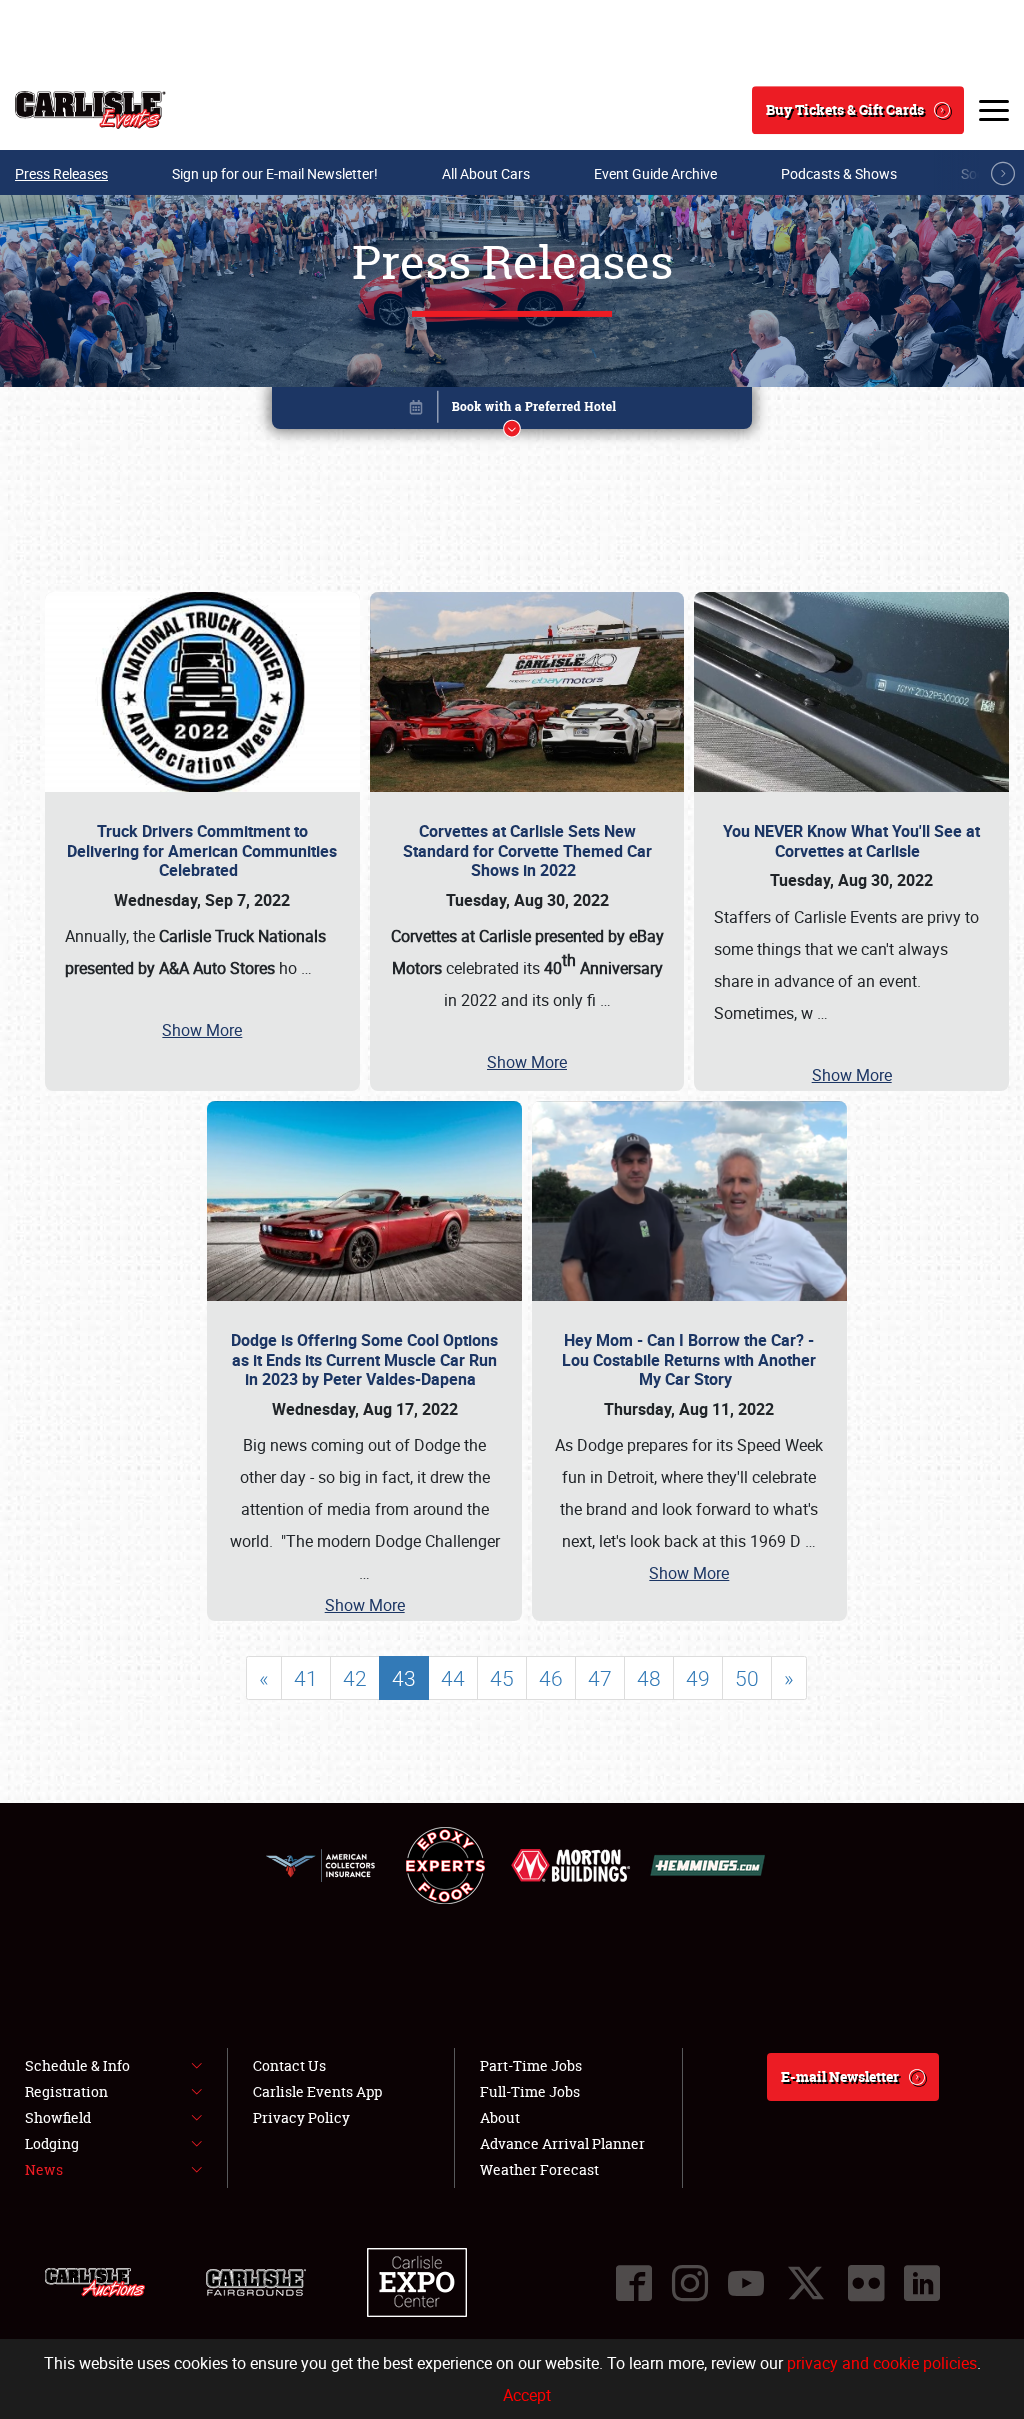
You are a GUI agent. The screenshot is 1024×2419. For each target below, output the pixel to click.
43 (404, 1678)
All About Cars (486, 173)
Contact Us (289, 2065)
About (500, 2117)
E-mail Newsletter (840, 2076)
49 (698, 1678)
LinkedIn (922, 2283)
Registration (66, 2091)
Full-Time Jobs (530, 2091)
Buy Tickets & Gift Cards (845, 109)
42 (355, 1678)
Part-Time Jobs (531, 2065)
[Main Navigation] (994, 110)
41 (306, 1678)
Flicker (866, 2283)
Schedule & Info (77, 2065)
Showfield (58, 2117)
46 (551, 1678)
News (44, 2169)
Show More (202, 1030)
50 (747, 1678)
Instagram (690, 2283)
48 (649, 1678)
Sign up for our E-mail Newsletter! (275, 173)
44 (453, 1678)
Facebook (634, 2283)
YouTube (746, 2283)
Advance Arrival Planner (562, 2143)
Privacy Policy (301, 2117)
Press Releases (61, 173)
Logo (90, 110)
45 (502, 1678)
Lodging (52, 2143)
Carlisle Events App (317, 2091)
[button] (512, 411)
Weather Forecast (539, 2169)
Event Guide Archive (655, 173)
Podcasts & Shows (839, 173)
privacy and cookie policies (882, 2363)
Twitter (806, 2283)
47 (600, 1678)
